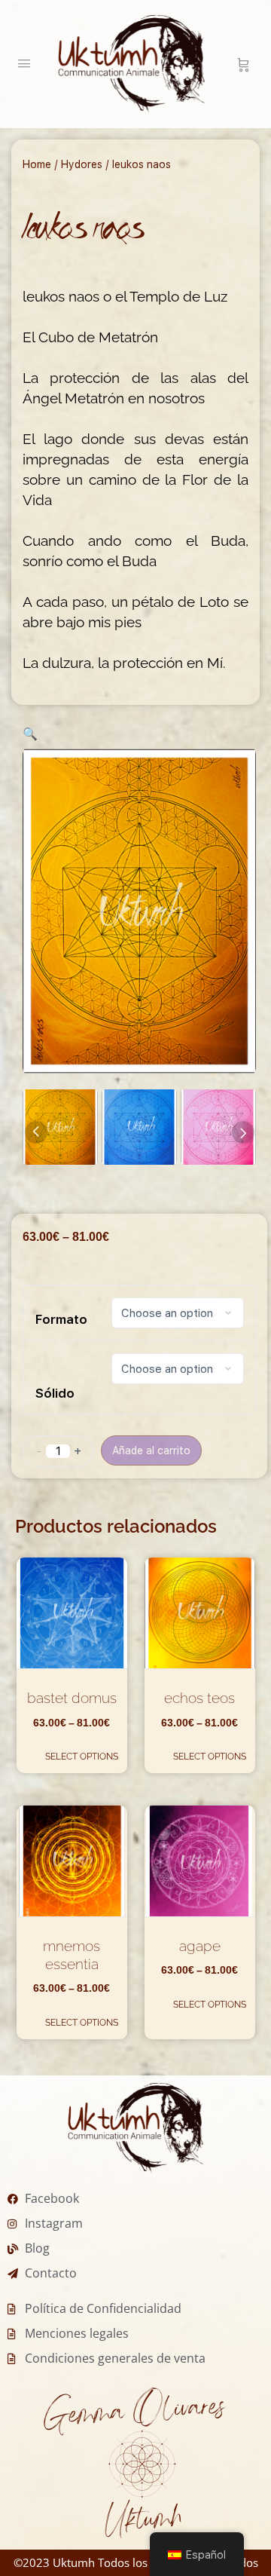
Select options (82, 1757)
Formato (61, 1319)
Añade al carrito (151, 1450)
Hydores (82, 164)
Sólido (55, 1393)
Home (37, 164)
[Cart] (244, 64)
